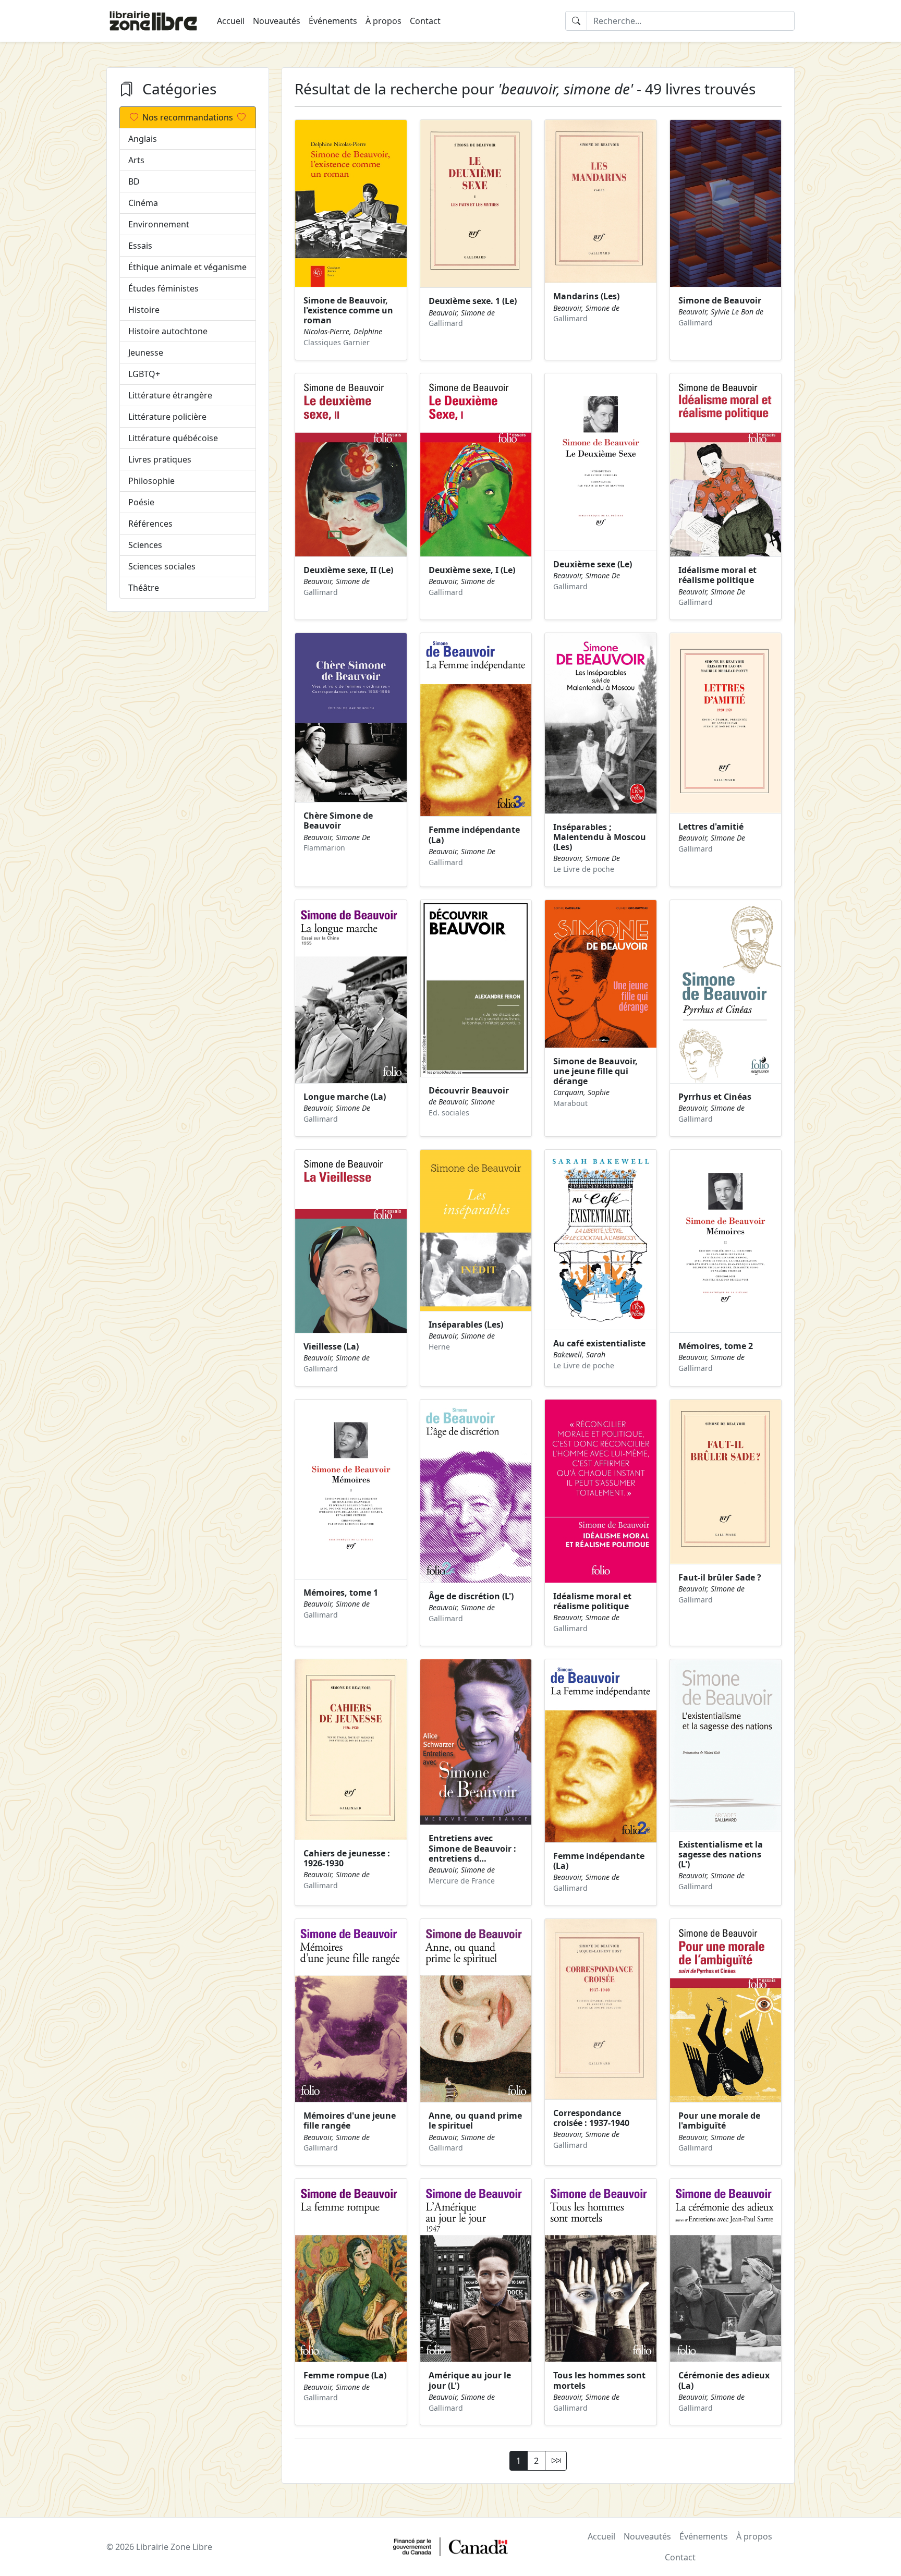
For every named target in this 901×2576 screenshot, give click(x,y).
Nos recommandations (188, 117)
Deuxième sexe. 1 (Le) (473, 301)
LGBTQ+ (144, 374)
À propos (383, 21)
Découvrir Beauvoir (469, 1090)
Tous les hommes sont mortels (599, 2380)
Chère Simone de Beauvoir (338, 821)
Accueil (231, 21)
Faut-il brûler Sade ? (720, 1577)
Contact (425, 21)
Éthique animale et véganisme (187, 267)
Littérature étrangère (170, 395)
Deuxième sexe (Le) (593, 564)
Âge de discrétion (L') (471, 1596)
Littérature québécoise (173, 438)
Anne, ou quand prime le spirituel (475, 2121)
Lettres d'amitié (711, 827)
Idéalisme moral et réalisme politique (717, 575)
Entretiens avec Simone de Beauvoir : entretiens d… (472, 1848)
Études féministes (163, 288)
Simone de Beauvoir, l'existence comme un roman (348, 310)
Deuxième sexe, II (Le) (348, 570)
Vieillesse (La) (331, 1346)
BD (134, 181)
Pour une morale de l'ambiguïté (719, 2121)
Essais (140, 246)
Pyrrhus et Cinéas (715, 1097)
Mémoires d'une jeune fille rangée (350, 2121)
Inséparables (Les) (466, 1325)
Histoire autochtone (168, 331)
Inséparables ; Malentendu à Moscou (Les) (600, 837)
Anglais (143, 139)
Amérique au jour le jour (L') (470, 2380)
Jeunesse (146, 353)
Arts (136, 160)
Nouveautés (277, 21)
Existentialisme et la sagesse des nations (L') (721, 1854)
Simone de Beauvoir (720, 300)
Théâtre (144, 588)
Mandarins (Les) (586, 296)
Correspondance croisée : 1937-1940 (591, 2118)
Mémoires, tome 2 (716, 1346)
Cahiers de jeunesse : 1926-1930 (347, 1858)
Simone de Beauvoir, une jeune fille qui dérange (595, 1071)
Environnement (159, 224)
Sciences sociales (162, 566)
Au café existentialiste (599, 1343)
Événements (333, 21)
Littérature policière (167, 417)
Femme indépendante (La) (474, 835)
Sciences (145, 545)
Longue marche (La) (345, 1097)
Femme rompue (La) (345, 2375)
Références (150, 524)
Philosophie (151, 481)
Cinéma (143, 203)
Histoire (144, 310)
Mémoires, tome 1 (341, 1593)
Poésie (141, 502)
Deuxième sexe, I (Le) (472, 570)
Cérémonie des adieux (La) (724, 2380)
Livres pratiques (160, 459)
